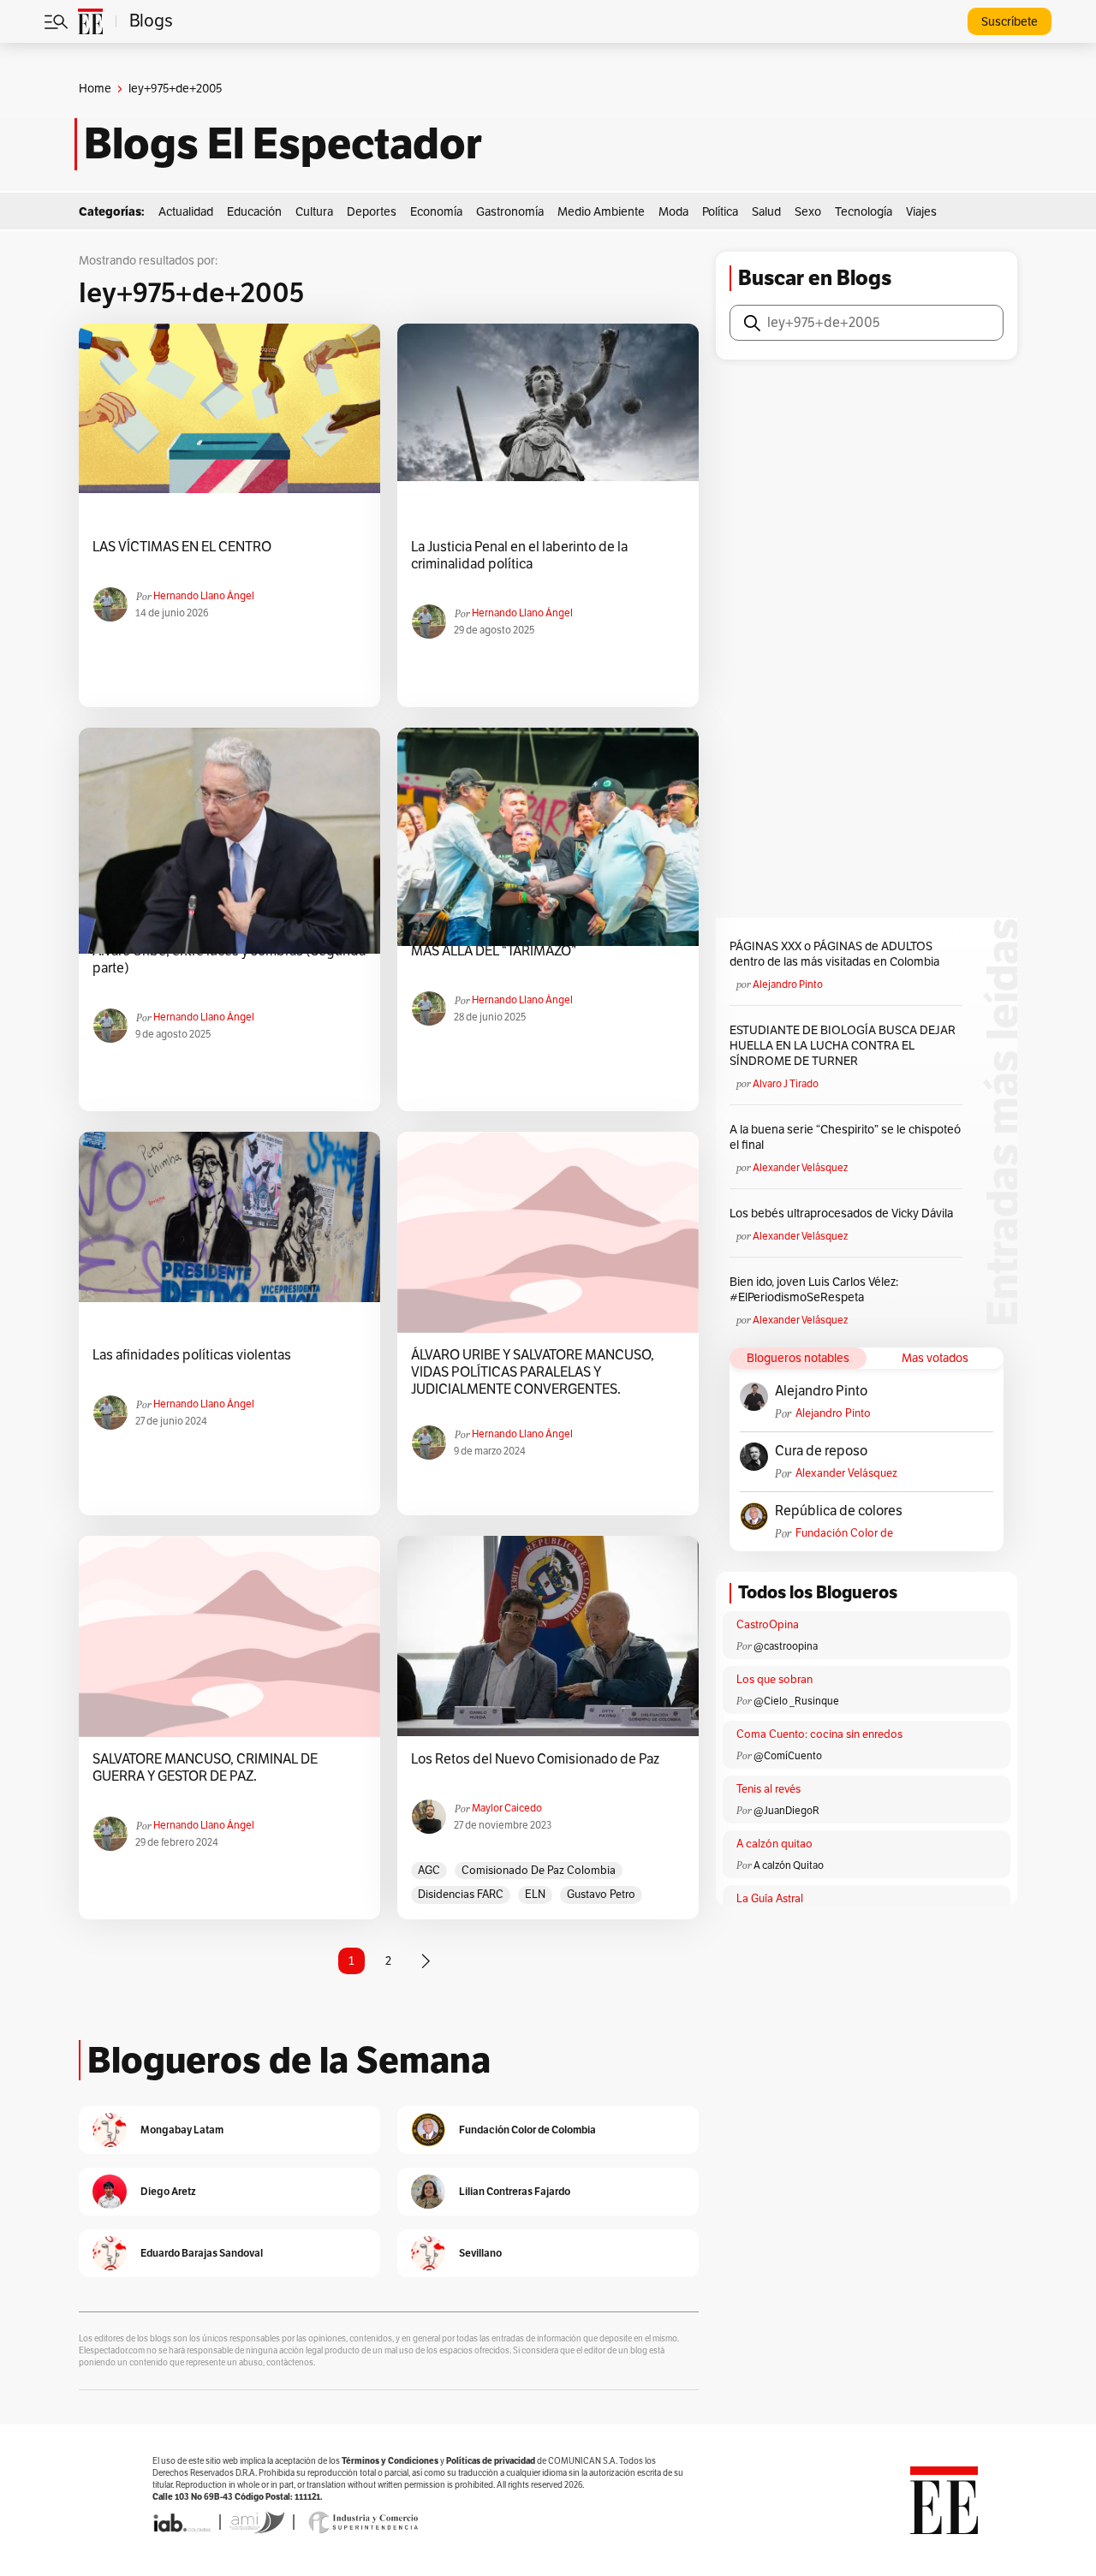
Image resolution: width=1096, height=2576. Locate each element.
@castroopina (786, 1646)
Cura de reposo (821, 1451)
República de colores (839, 1511)
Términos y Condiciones (390, 2461)
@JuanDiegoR (786, 1811)
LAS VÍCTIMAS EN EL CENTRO (182, 547)
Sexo (808, 212)
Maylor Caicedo (507, 1808)
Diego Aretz (168, 2191)
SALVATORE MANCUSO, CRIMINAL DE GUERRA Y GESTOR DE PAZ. (205, 1768)
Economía (436, 212)
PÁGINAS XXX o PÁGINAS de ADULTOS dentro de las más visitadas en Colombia (834, 954)
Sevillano (480, 2253)
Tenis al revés (768, 1789)
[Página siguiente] (426, 1961)
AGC (429, 1871)
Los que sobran (774, 1680)
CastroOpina (768, 1625)
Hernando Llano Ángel (204, 596)
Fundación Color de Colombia (844, 1534)
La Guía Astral (770, 1899)
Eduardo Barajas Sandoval (202, 2253)
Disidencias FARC (461, 1895)
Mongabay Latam (182, 2130)
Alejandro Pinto (788, 985)
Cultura (314, 212)
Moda (673, 212)
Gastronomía (510, 212)
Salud (766, 212)
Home (95, 89)
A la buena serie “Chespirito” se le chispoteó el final (845, 1137)
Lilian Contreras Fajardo (515, 2191)
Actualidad (186, 212)
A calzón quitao (774, 1844)
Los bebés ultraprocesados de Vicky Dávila (844, 1214)
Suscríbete (1010, 22)
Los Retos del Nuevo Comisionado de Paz (535, 1759)
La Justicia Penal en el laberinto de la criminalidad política (519, 556)
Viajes (921, 212)
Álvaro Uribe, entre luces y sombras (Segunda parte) (229, 960)
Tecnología (864, 212)
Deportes (372, 212)
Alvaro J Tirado (786, 1084)
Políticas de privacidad (491, 2461)
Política (720, 212)
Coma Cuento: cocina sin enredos (819, 1734)
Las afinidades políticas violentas (192, 1355)
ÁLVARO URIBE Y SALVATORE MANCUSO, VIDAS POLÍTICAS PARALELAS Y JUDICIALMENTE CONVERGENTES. (533, 1372)
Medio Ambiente (601, 212)
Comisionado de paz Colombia (539, 1871)
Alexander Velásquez (800, 1168)
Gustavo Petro (601, 1895)
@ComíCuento (788, 1756)
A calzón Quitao (789, 1865)
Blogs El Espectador (283, 144)
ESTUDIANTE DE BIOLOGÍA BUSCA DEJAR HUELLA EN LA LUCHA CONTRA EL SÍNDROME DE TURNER (843, 1046)
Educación (254, 212)
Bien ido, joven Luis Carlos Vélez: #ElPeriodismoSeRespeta (814, 1290)
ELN (535, 1895)
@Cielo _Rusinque (796, 1701)
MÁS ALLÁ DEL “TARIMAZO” (494, 951)
